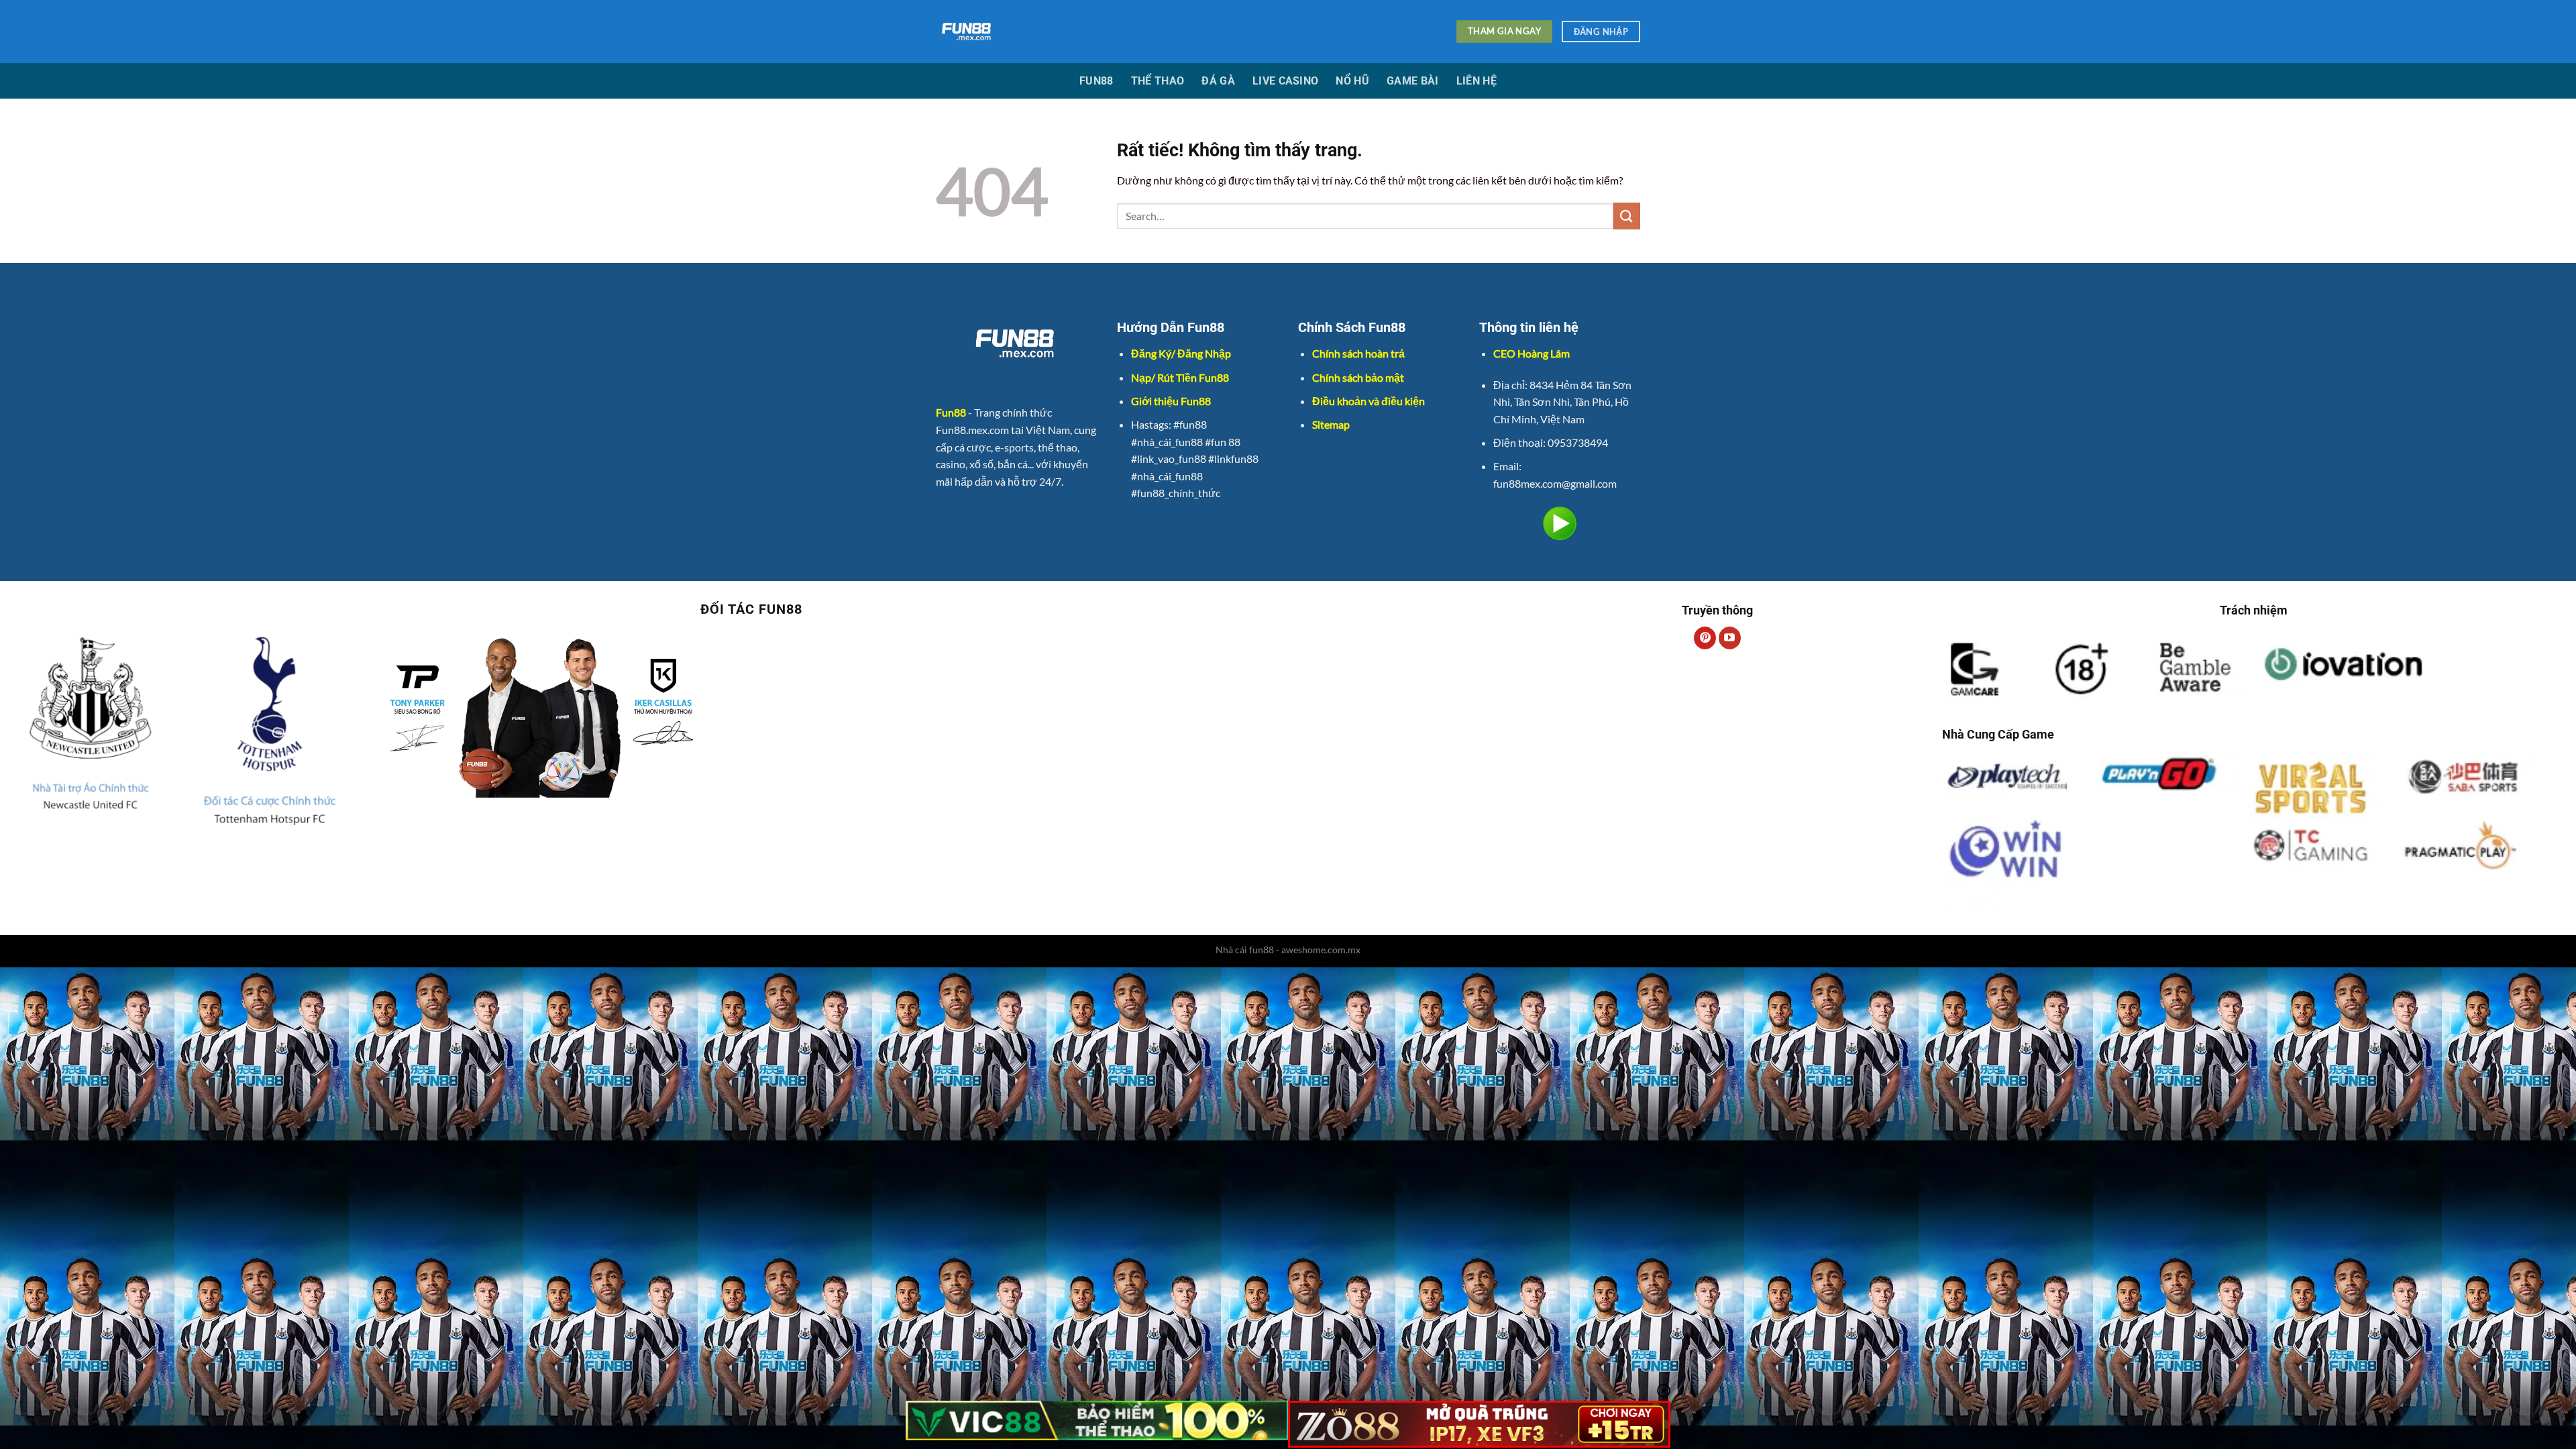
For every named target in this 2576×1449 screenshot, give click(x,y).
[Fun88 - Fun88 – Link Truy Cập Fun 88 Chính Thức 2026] (1171, 32)
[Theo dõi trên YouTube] (1730, 638)
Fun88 (1096, 81)
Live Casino (1286, 81)
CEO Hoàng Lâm (1532, 353)
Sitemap (1331, 424)
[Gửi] (1627, 216)
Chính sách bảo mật (1358, 377)
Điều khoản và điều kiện (1368, 401)
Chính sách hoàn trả (1358, 353)
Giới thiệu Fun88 (1171, 401)
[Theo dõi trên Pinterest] (1705, 638)
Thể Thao (1158, 81)
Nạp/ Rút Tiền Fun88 (1180, 377)
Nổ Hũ (1352, 81)
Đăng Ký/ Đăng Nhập (1181, 353)
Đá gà (1218, 81)
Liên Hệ (1477, 81)
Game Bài (1413, 81)
